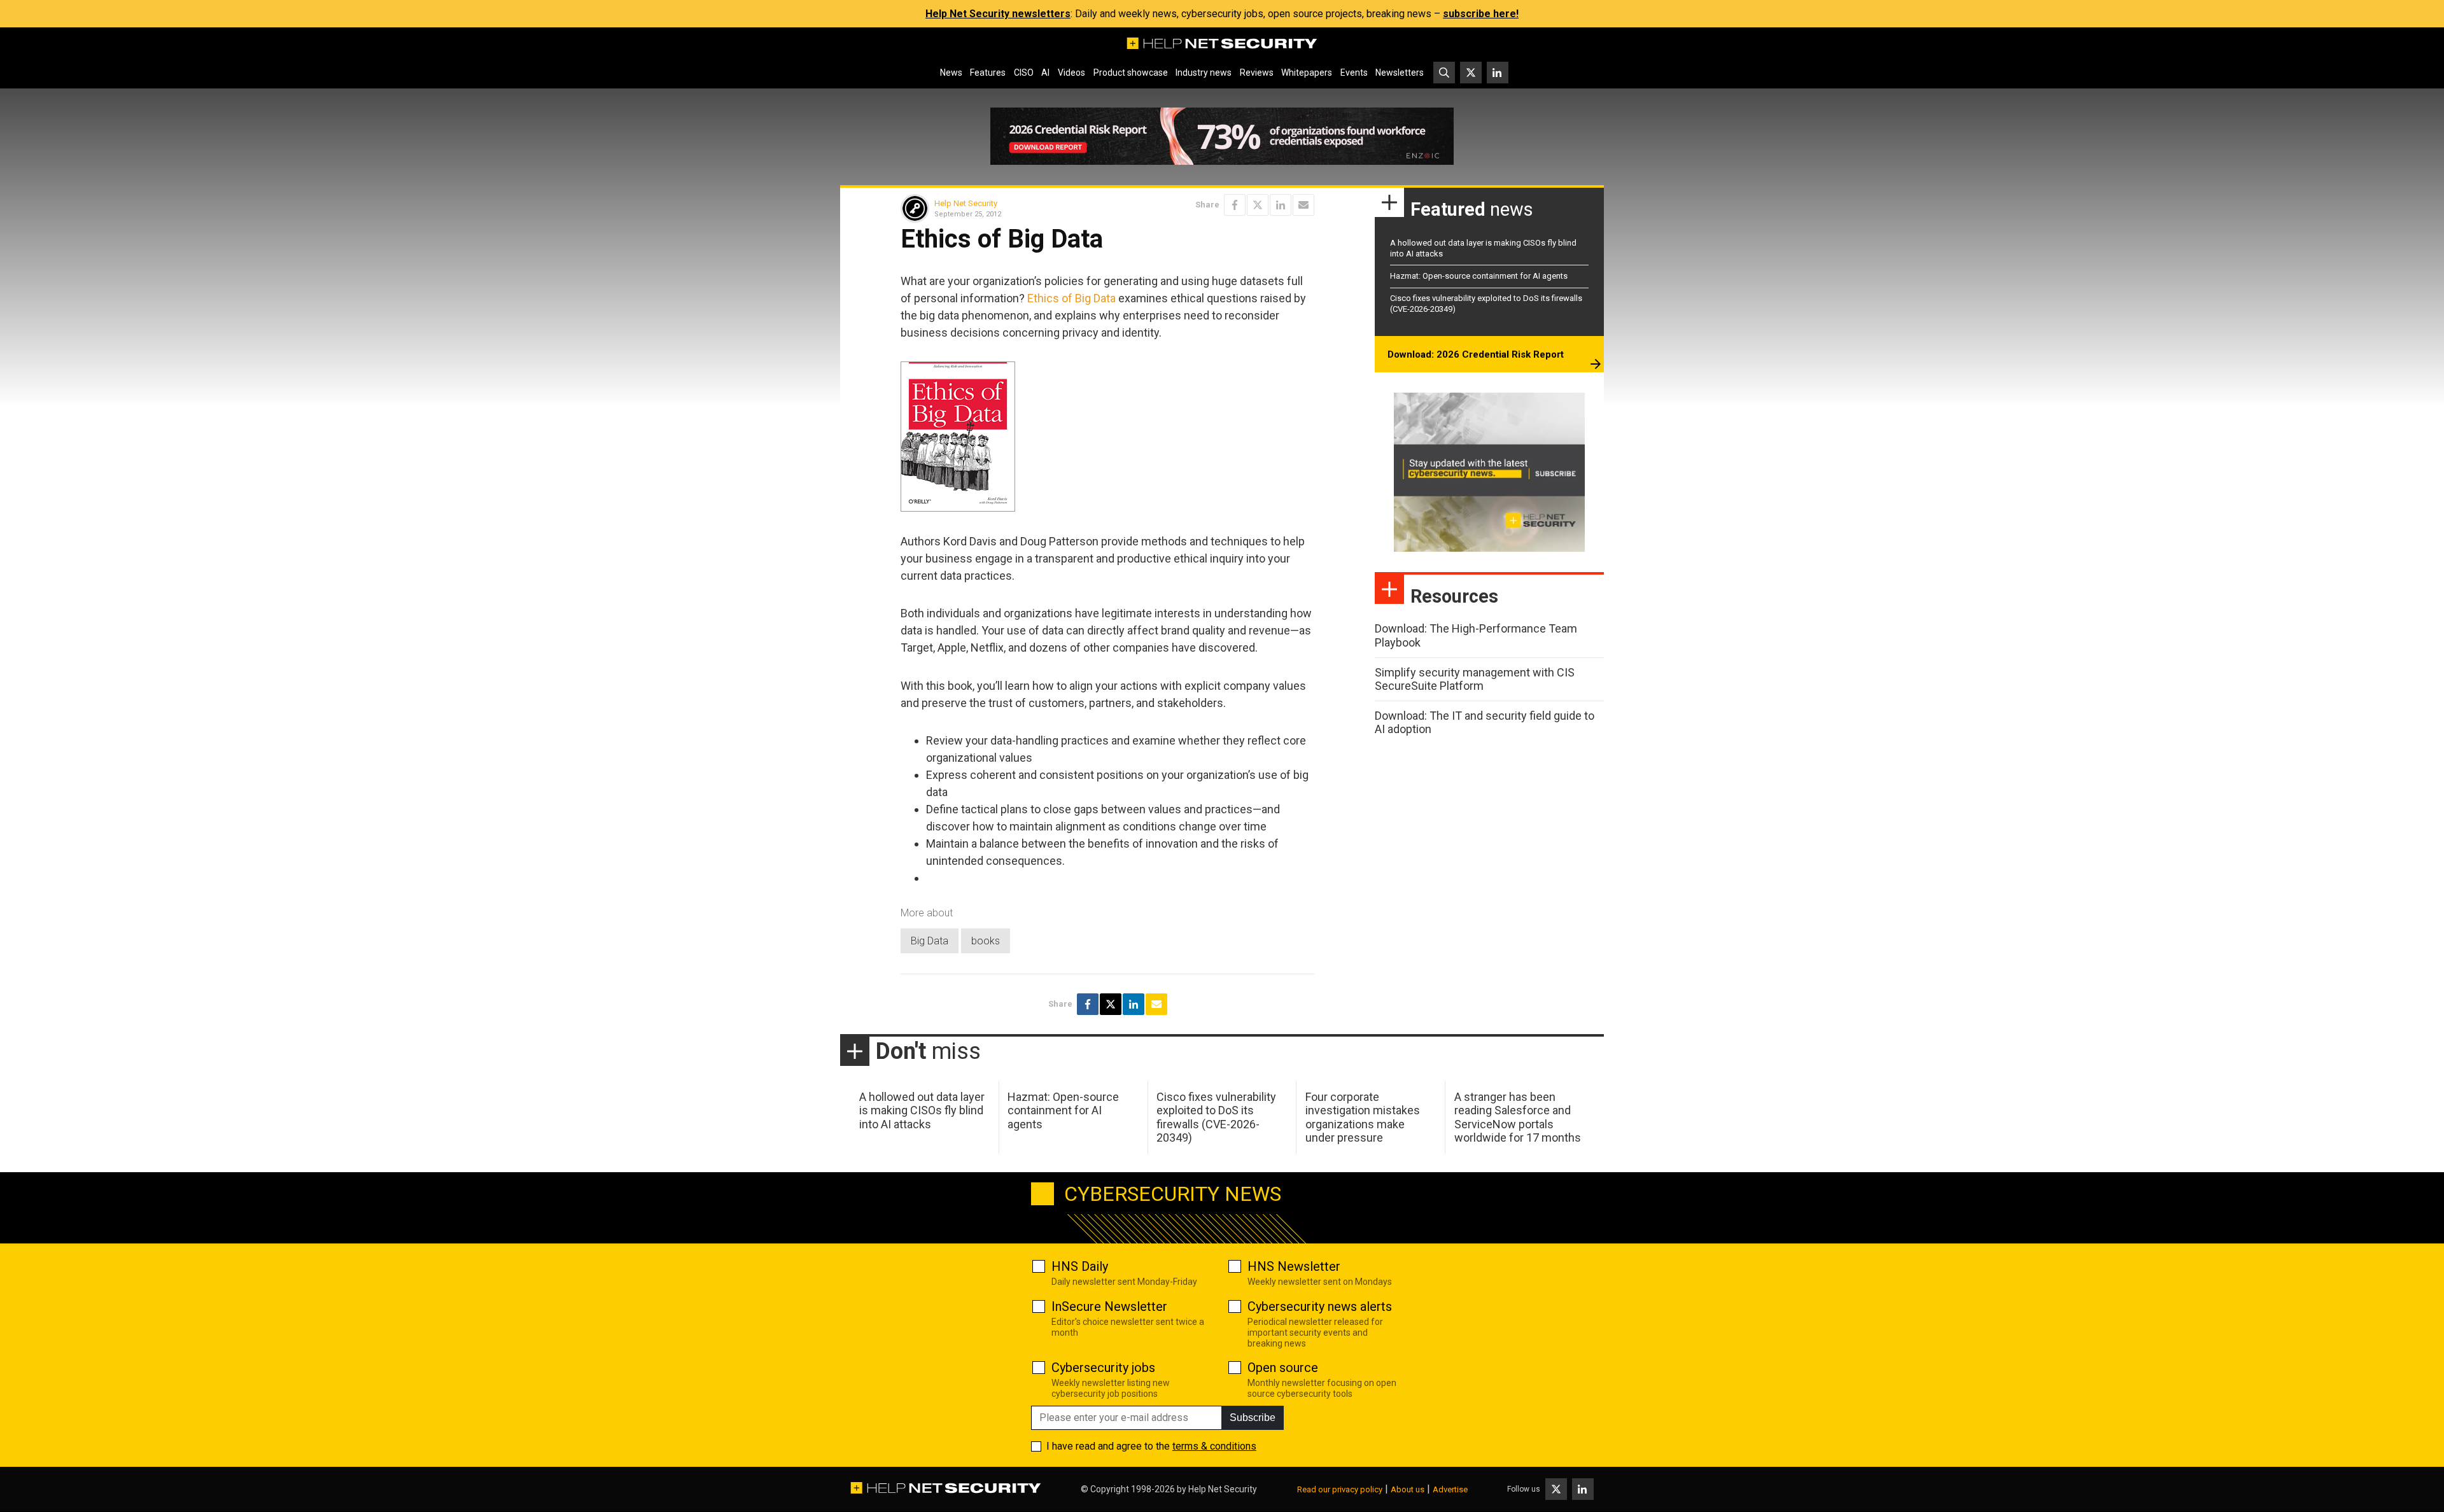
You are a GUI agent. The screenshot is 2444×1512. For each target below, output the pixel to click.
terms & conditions (1214, 1446)
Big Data (930, 941)
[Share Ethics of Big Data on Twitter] (1258, 205)
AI (1045, 73)
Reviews (1257, 73)
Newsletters (1400, 73)
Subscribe (1253, 1417)
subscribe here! (1481, 14)
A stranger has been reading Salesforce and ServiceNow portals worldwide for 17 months (1518, 1117)
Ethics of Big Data (1071, 298)
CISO (1024, 73)
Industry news (1204, 73)
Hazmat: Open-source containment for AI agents (1479, 276)
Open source (1283, 1368)
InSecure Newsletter (1109, 1306)
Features (988, 73)
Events (1354, 73)
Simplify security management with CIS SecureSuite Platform (1475, 679)
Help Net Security (966, 203)
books (986, 941)
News (951, 73)
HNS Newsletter (1294, 1266)
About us (1408, 1489)
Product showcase (1131, 73)
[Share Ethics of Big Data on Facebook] (1235, 205)
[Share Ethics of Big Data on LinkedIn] (1281, 205)
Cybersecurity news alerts (1320, 1306)
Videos (1071, 73)
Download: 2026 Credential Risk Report (1476, 354)
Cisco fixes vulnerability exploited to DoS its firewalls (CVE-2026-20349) (1216, 1117)
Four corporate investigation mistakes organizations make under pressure (1363, 1117)
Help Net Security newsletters (998, 14)
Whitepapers (1307, 73)
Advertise (1450, 1489)
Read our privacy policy (1340, 1489)
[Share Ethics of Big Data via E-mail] (1303, 205)
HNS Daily (1080, 1266)
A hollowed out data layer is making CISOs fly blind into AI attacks (922, 1110)
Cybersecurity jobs (1103, 1368)
